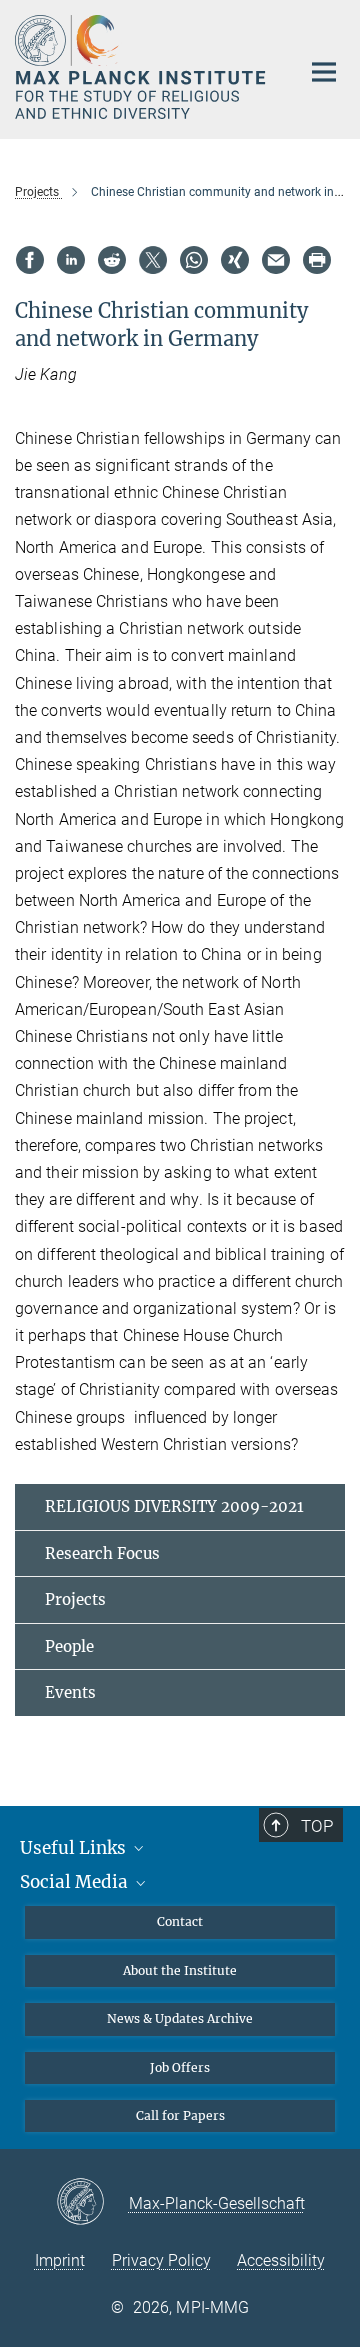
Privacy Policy (161, 2260)
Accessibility (281, 2260)
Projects (75, 1599)
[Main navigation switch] (324, 72)
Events (70, 1692)
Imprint (60, 2260)
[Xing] (235, 260)
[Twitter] (153, 260)
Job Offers (180, 2067)
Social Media (76, 1882)
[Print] (317, 260)
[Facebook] (30, 260)
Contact (180, 1921)
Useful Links (75, 1848)
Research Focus (102, 1553)
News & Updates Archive (180, 2018)
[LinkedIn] (71, 260)
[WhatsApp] (194, 260)
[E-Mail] (276, 260)
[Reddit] (112, 260)
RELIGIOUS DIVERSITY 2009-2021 (174, 1506)
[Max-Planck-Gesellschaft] (92, 2203)
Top (317, 1826)
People (69, 1646)
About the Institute (180, 1970)
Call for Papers (180, 2115)
